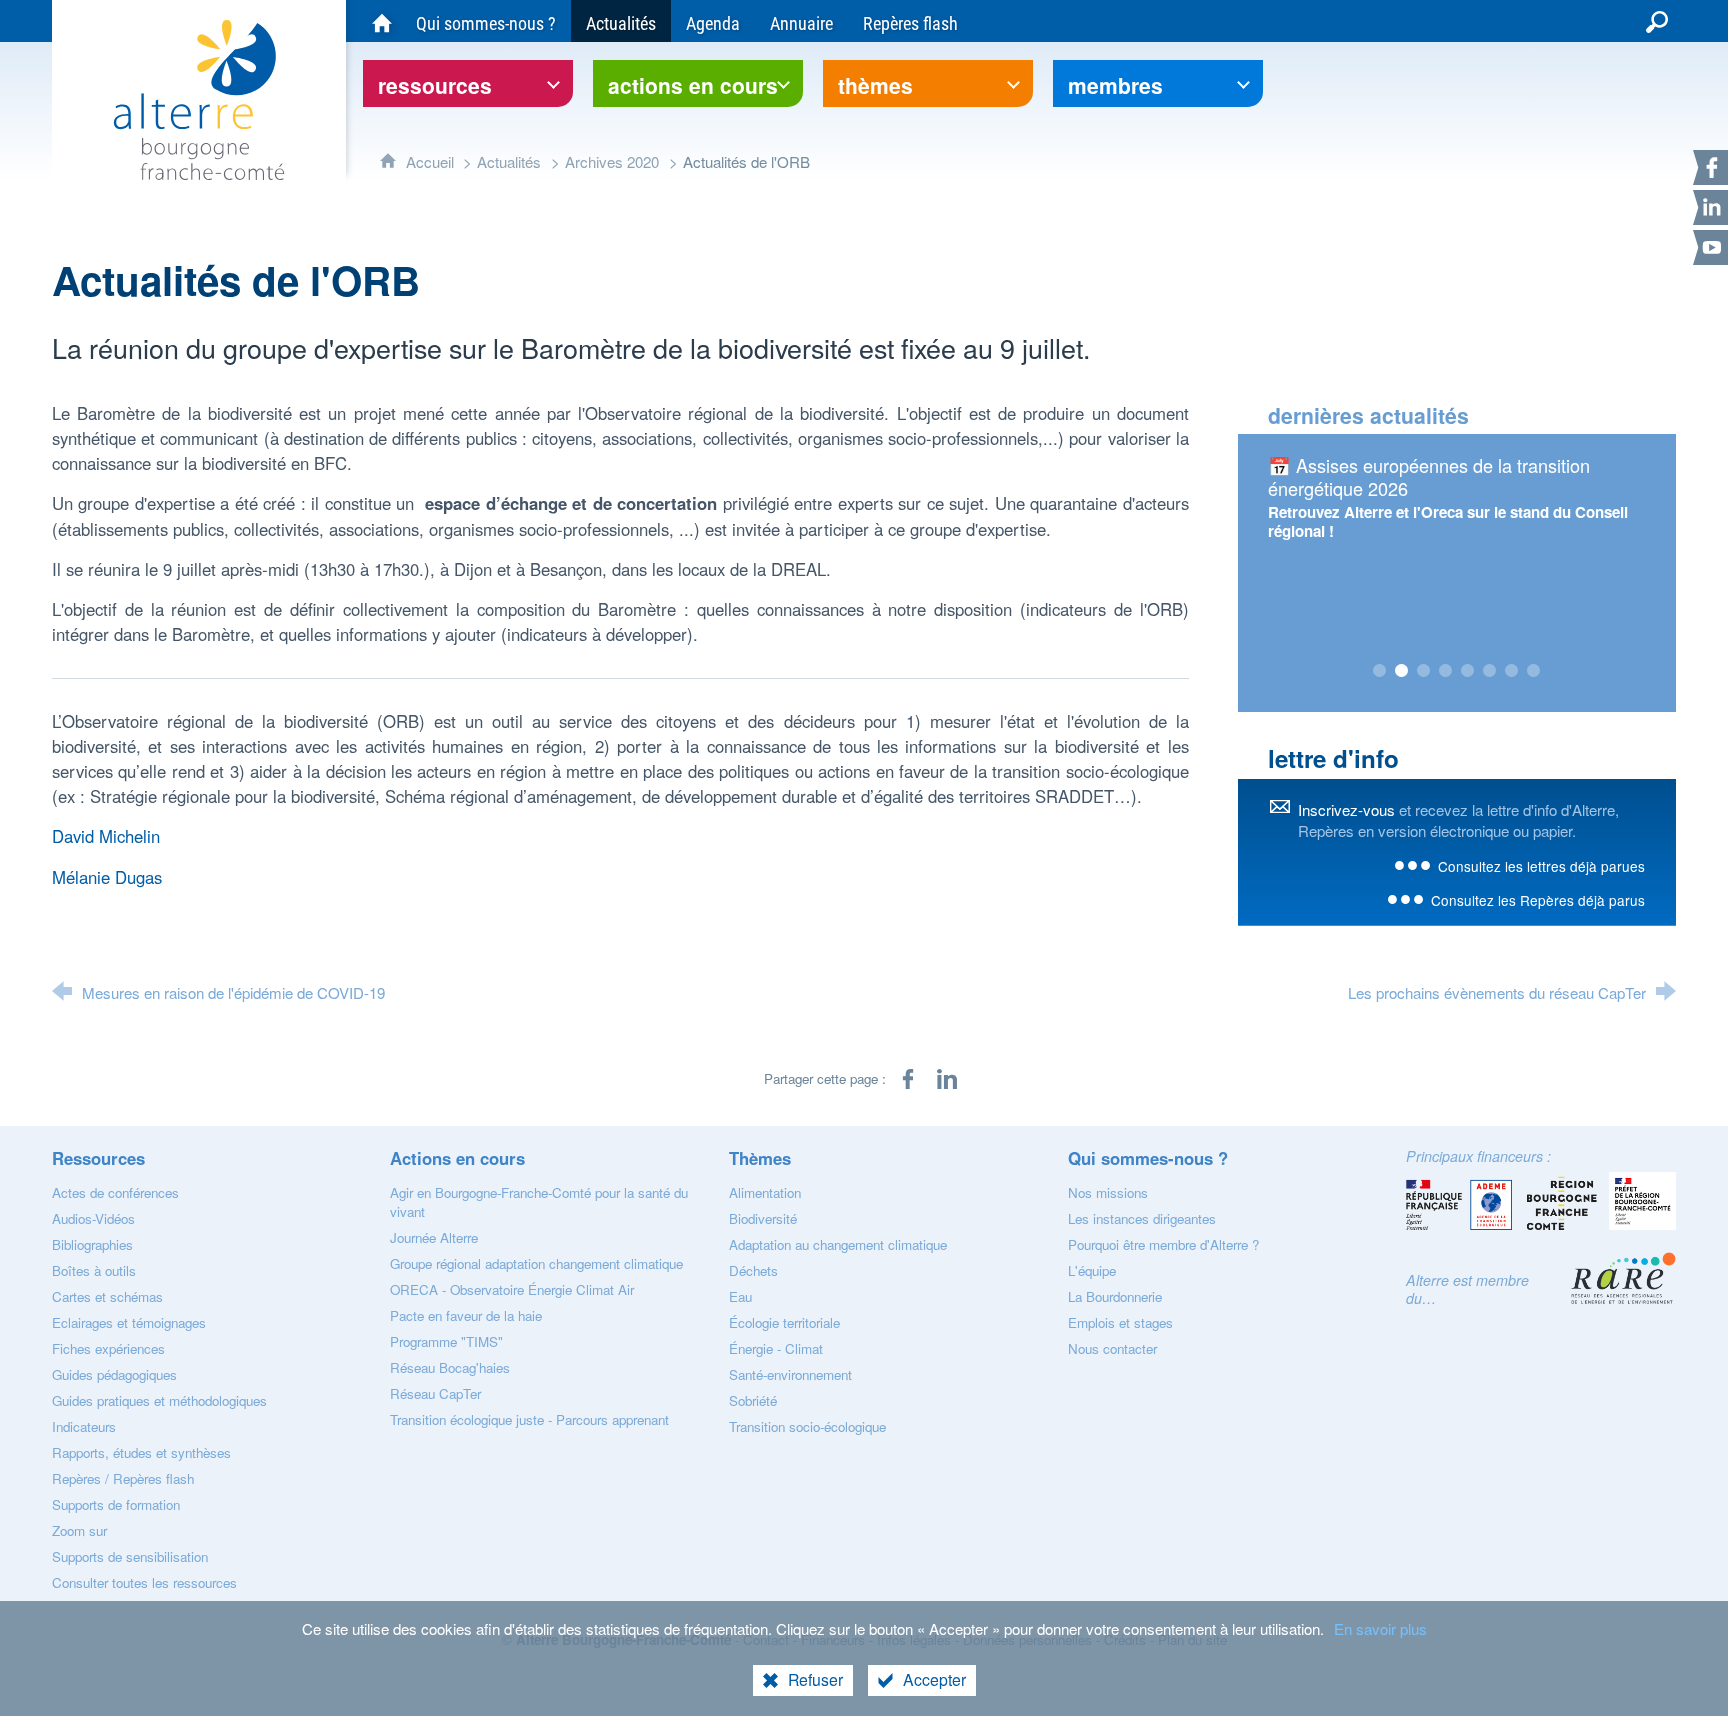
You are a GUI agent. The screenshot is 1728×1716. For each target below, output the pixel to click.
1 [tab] (1380, 671)
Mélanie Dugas (107, 877)
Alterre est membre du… (1467, 1288)
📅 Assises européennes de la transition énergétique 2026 (1429, 477)
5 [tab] (1468, 671)
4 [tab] (1446, 671)
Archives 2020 (612, 161)
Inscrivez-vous (1346, 809)
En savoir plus (1380, 1628)
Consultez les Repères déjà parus (1538, 900)
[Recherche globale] (1657, 21)
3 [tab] (1424, 671)
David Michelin (106, 836)
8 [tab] (1534, 671)
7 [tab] (1512, 671)
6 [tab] (1490, 671)
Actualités (509, 161)
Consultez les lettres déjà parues (1541, 866)
